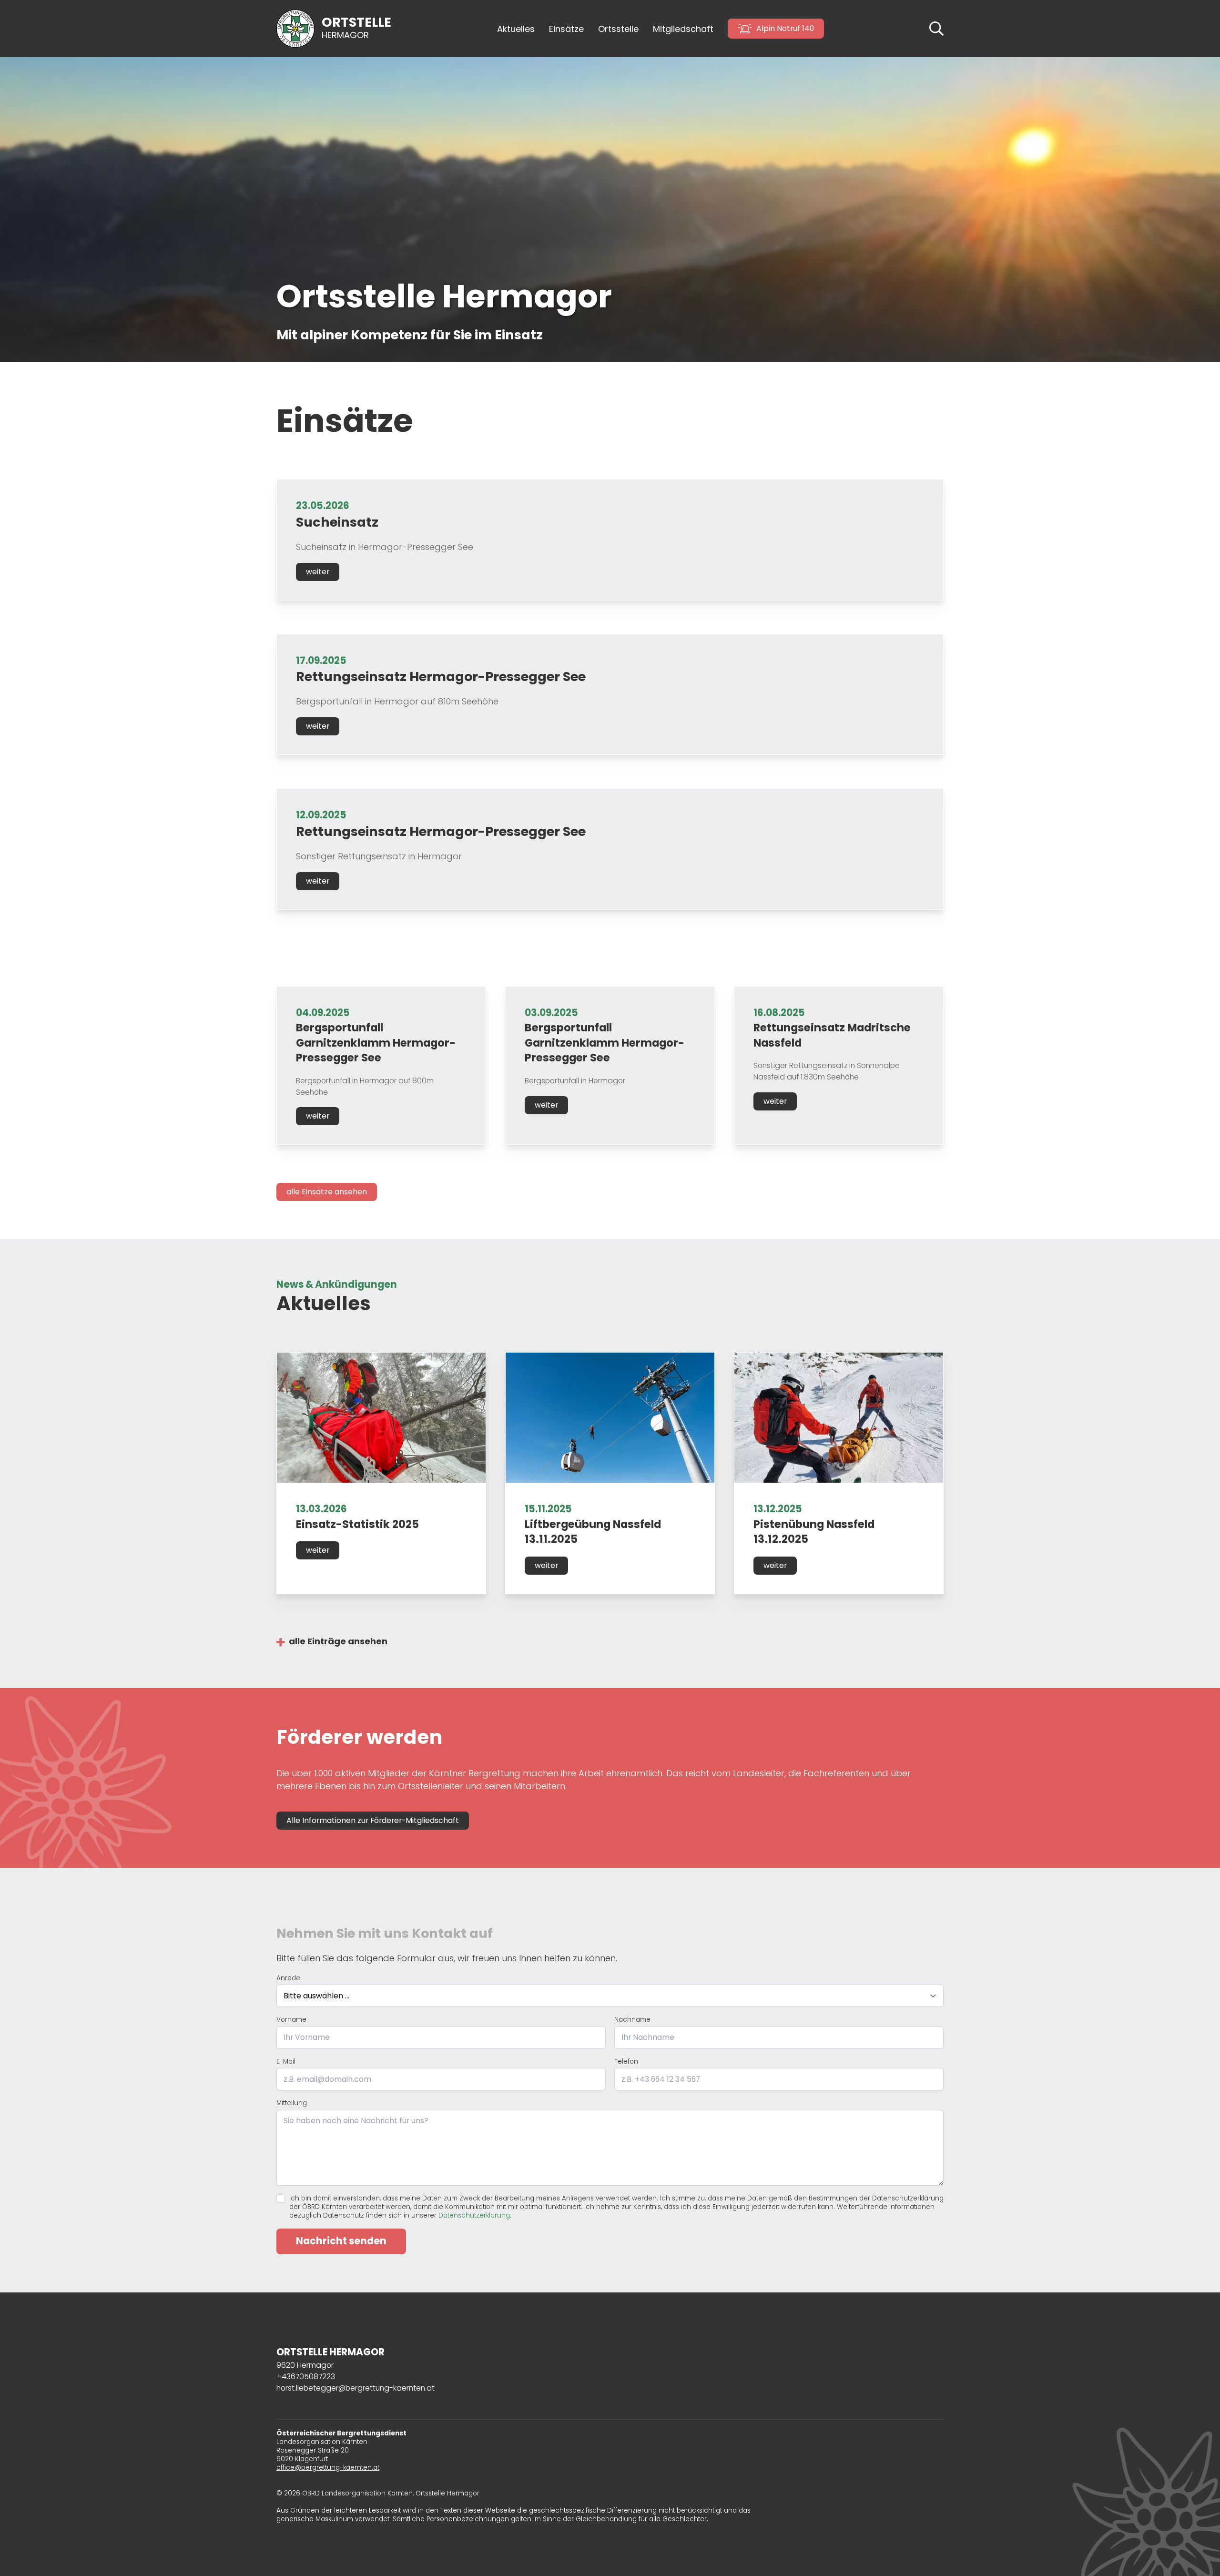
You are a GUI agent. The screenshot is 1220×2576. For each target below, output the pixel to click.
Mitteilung (292, 2103)
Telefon (626, 2062)
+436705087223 (306, 2377)
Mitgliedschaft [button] (683, 29)
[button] (936, 28)
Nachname (632, 2020)
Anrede (288, 1978)
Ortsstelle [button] (618, 29)
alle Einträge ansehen (338, 1641)
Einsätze (566, 29)
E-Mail (286, 2062)
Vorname (291, 2020)
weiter (318, 572)
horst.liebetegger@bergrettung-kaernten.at (356, 2388)
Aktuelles (516, 29)
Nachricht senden (341, 2241)
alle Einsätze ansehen (327, 1192)
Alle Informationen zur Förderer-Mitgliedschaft (373, 1820)
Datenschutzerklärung (474, 2215)
